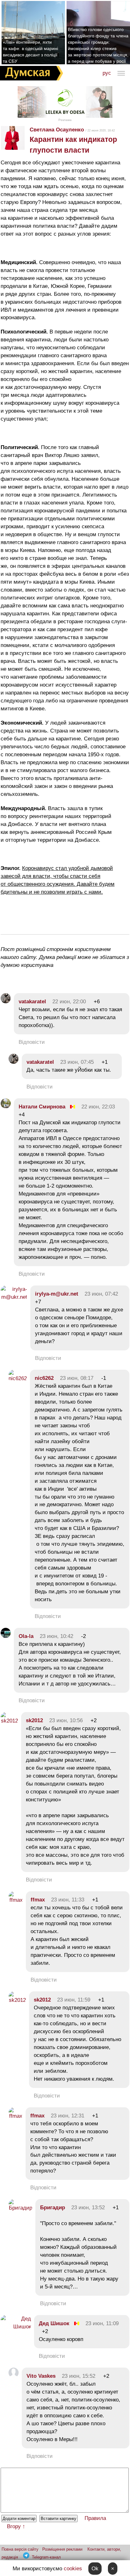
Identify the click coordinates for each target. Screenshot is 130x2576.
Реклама (65, 120)
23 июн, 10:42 (56, 1636)
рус (107, 73)
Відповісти (32, 1042)
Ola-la (26, 1636)
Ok (95, 2569)
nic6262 (44, 1378)
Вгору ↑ (16, 2526)
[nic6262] (18, 1378)
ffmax (38, 1900)
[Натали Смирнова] (6, 1107)
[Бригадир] (20, 2208)
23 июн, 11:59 (74, 2000)
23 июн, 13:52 (88, 2208)
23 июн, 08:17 (77, 1378)
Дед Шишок (54, 2323)
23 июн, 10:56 (66, 1720)
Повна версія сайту (20, 2549)
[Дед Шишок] (16, 2327)
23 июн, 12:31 (68, 2116)
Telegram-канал (46, 2557)
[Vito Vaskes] (14, 2376)
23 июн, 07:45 (77, 1062)
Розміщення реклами (62, 2549)
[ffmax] (16, 1900)
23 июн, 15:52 (79, 2376)
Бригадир (53, 2208)
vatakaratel (32, 1002)
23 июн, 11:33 (68, 1900)
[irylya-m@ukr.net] (14, 1297)
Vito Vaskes (41, 2376)
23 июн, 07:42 (101, 1294)
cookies (73, 2569)
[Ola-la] (6, 1636)
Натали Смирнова (42, 1107)
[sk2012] (9, 1721)
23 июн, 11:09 (102, 2323)
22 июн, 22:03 (98, 1107)
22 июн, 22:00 (69, 1002)
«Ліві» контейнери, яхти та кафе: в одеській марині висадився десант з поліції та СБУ (30, 52)
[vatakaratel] (6, 1002)
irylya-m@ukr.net (57, 1294)
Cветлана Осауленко (57, 130)
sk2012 (34, 1720)
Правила (95, 2518)
